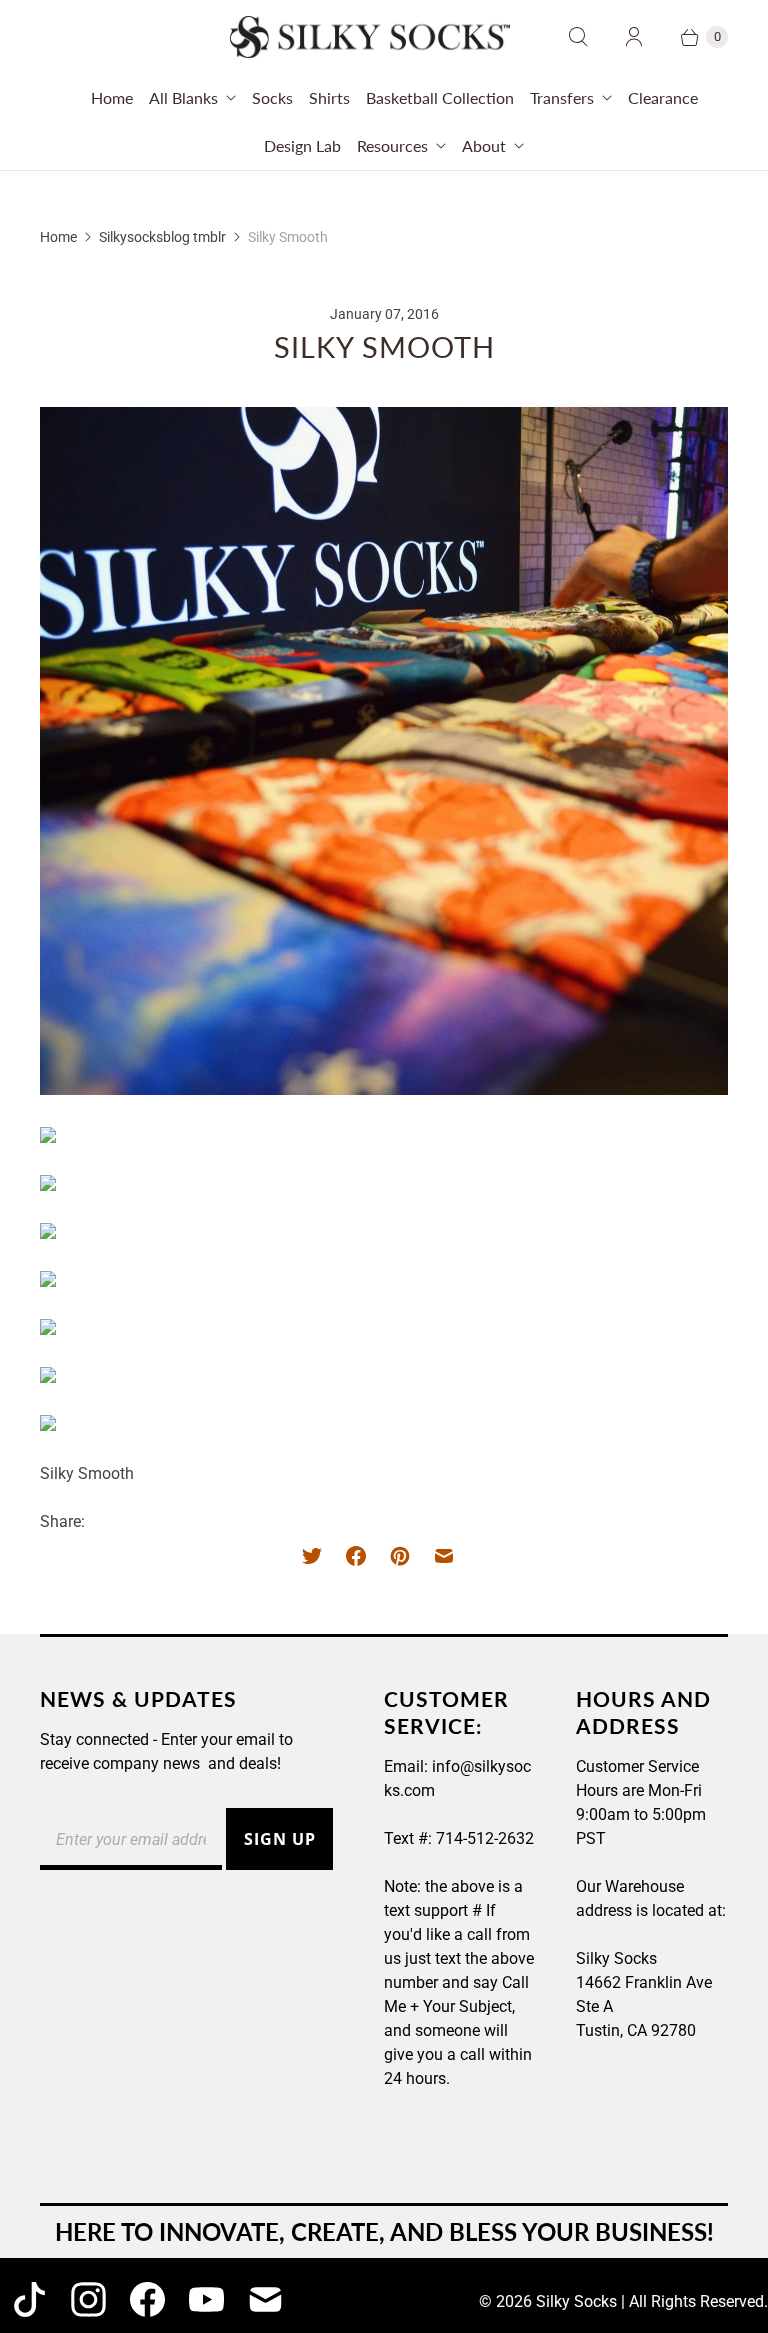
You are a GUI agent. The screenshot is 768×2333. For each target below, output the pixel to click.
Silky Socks (576, 2301)
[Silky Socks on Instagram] (88, 2299)
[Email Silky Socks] (265, 2299)
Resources (392, 145)
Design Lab (302, 145)
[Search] (578, 37)
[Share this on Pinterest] (400, 1556)
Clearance (663, 97)
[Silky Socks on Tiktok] (29, 2299)
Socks (272, 97)
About (484, 145)
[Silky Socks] (370, 37)
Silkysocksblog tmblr (162, 237)
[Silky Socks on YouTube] (206, 2299)
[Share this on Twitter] (318, 1556)
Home (112, 97)
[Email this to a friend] (444, 1556)
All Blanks (183, 97)
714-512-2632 (485, 1838)
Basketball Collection (440, 97)
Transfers (562, 97)
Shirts (329, 97)
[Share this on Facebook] (356, 1556)
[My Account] (634, 37)
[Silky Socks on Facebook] (147, 2299)
